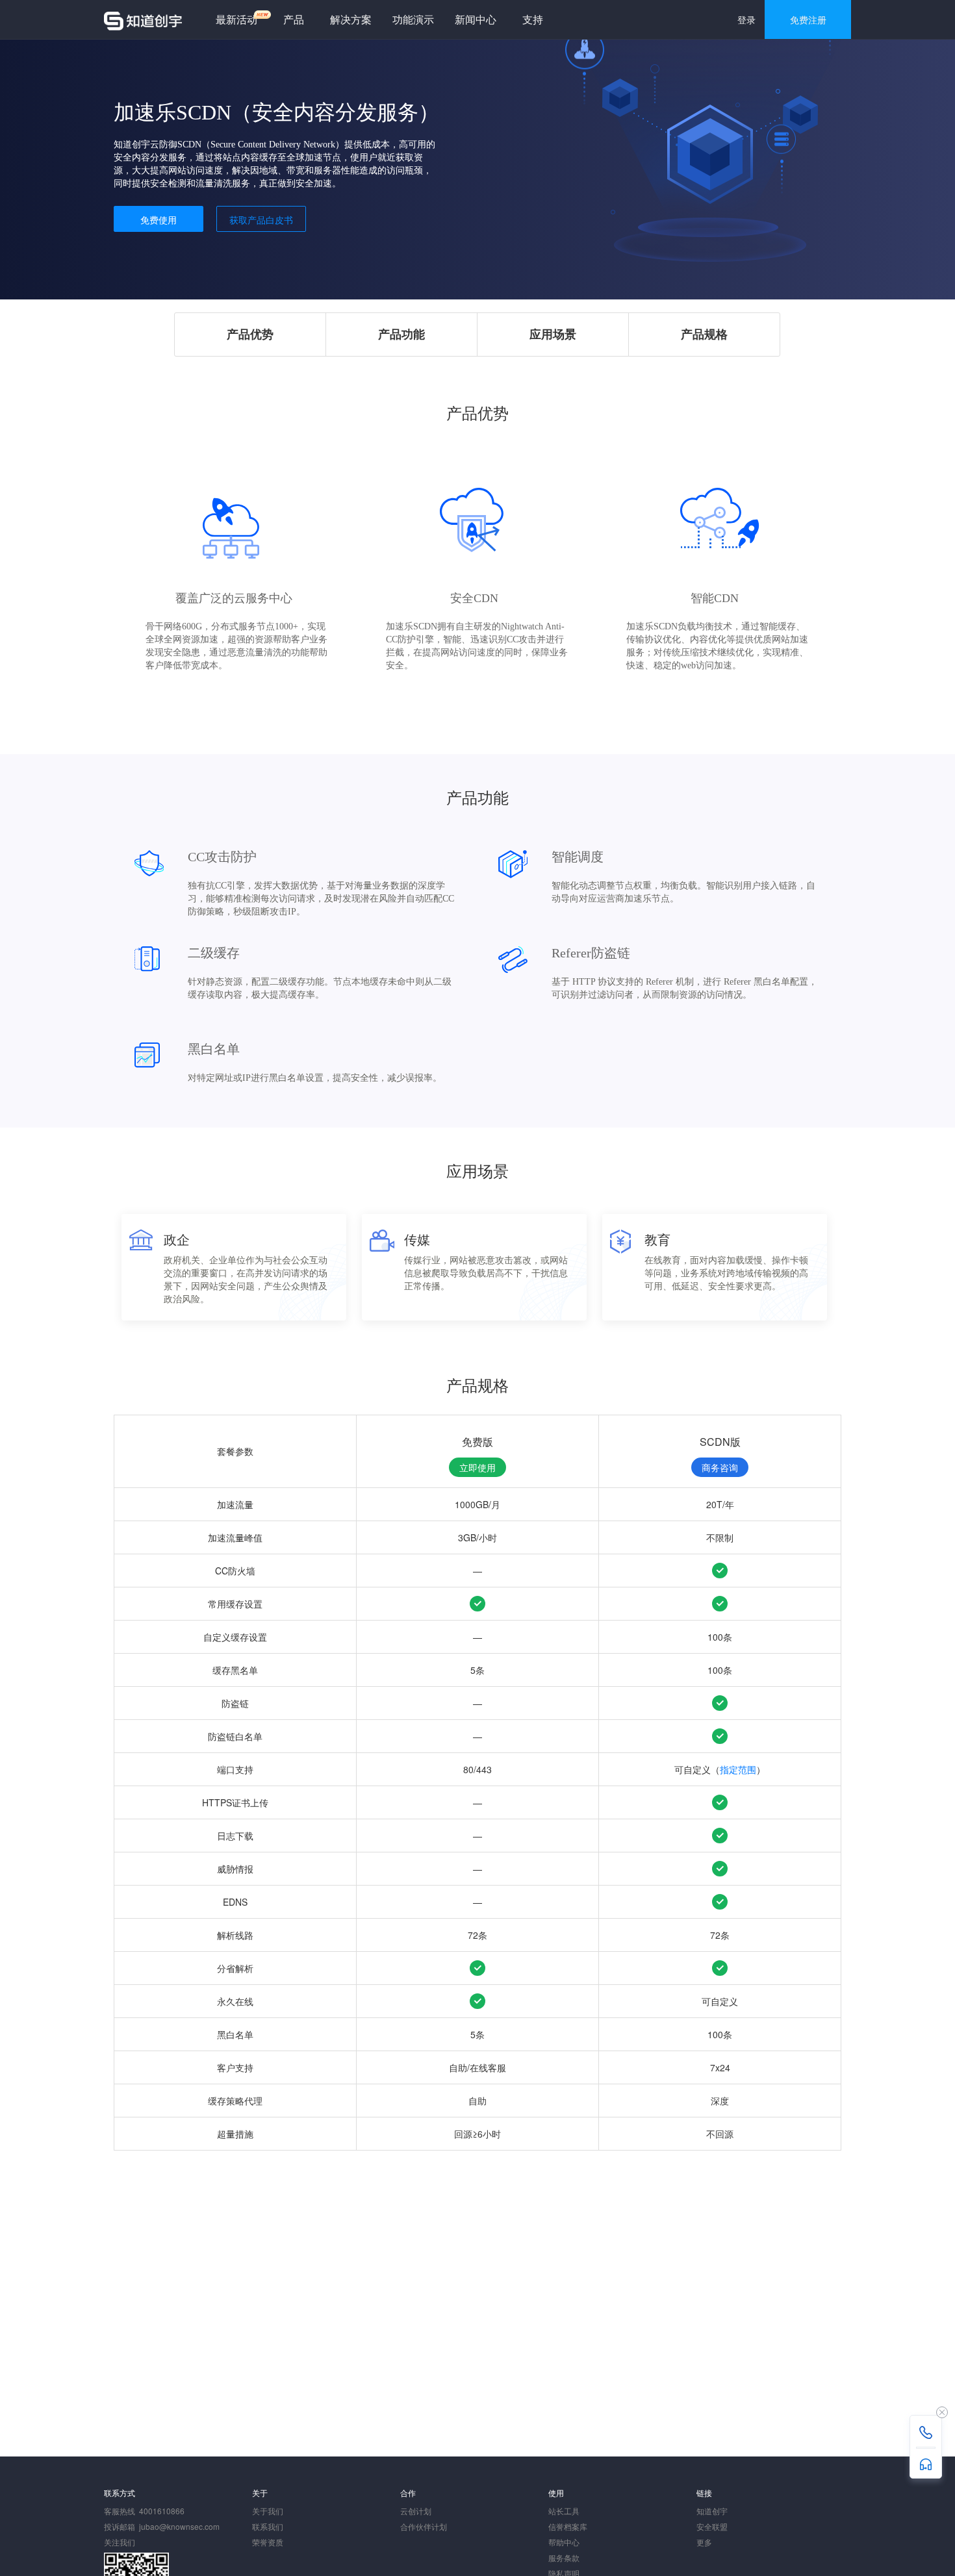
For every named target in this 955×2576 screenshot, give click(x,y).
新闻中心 (476, 19)
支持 (533, 19)
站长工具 (564, 2511)
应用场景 (553, 334)
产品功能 (401, 334)
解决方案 (351, 19)
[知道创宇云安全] (143, 19)
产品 (294, 19)
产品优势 (250, 334)
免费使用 (159, 220)
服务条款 (564, 2557)
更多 (704, 2542)
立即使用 (478, 1467)
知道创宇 (712, 2511)
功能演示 (413, 19)
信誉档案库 (568, 2526)
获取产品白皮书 (261, 220)
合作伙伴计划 (424, 2526)
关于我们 (268, 2511)
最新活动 (236, 19)
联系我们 (268, 2526)
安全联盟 (712, 2526)
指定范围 (738, 1769)
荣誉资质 (268, 2542)
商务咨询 (720, 1467)
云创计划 (416, 2511)
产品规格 (704, 334)
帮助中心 (564, 2542)
